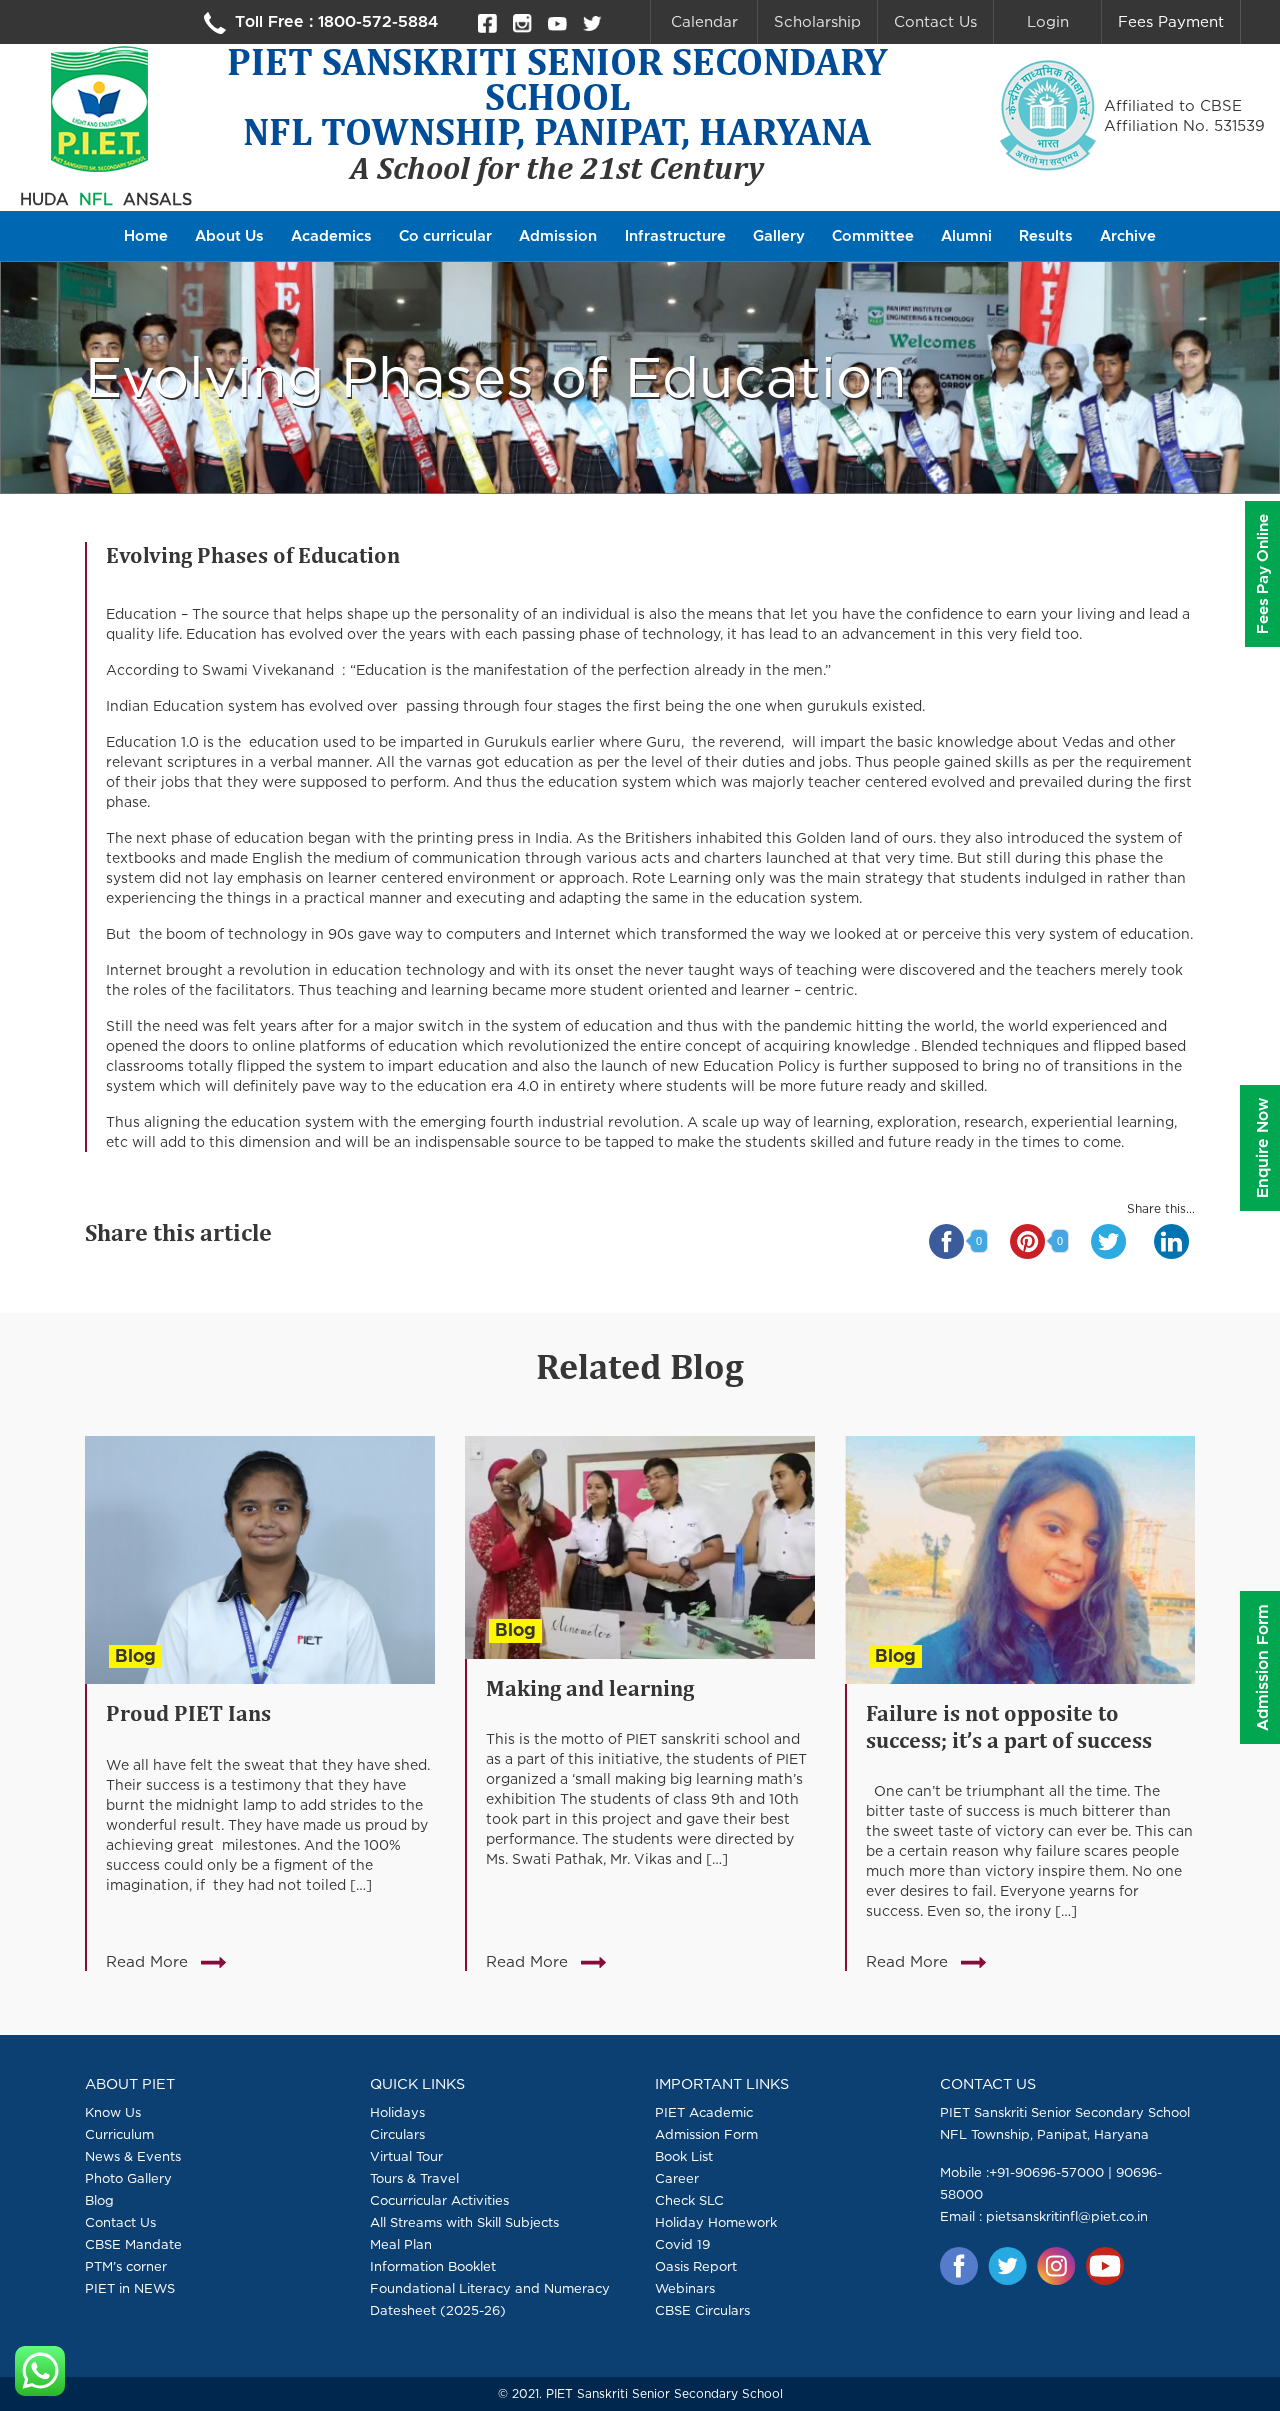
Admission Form (706, 2134)
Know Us (113, 2112)
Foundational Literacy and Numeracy (490, 2288)
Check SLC (689, 2200)
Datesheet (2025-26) (438, 2310)
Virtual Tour (406, 2156)
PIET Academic (704, 2112)
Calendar (704, 21)
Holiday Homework (716, 2222)
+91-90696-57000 (1046, 2172)
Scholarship (817, 21)
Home (146, 236)
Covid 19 (682, 2244)
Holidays (397, 2112)
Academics (331, 236)
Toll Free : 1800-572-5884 (334, 22)
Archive (1128, 236)
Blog (135, 1657)
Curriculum (119, 2134)
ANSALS (157, 199)
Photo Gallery (128, 2178)
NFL (96, 199)
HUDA (44, 199)
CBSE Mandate (133, 2244)
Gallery (779, 236)
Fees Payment (1171, 21)
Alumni (966, 236)
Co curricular (445, 236)
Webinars (685, 2288)
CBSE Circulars (702, 2310)
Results (1046, 236)
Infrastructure (675, 236)
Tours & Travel (414, 2178)
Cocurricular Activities (439, 2200)
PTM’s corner (126, 2266)
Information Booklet (433, 2266)
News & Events (133, 2156)
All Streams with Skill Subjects (464, 2222)
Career (677, 2178)
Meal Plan (401, 2244)
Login (1048, 21)
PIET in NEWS (130, 2288)
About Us (229, 236)
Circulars (397, 2134)
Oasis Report (696, 2266)
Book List (684, 2156)
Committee (873, 236)
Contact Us (935, 21)
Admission (558, 236)
